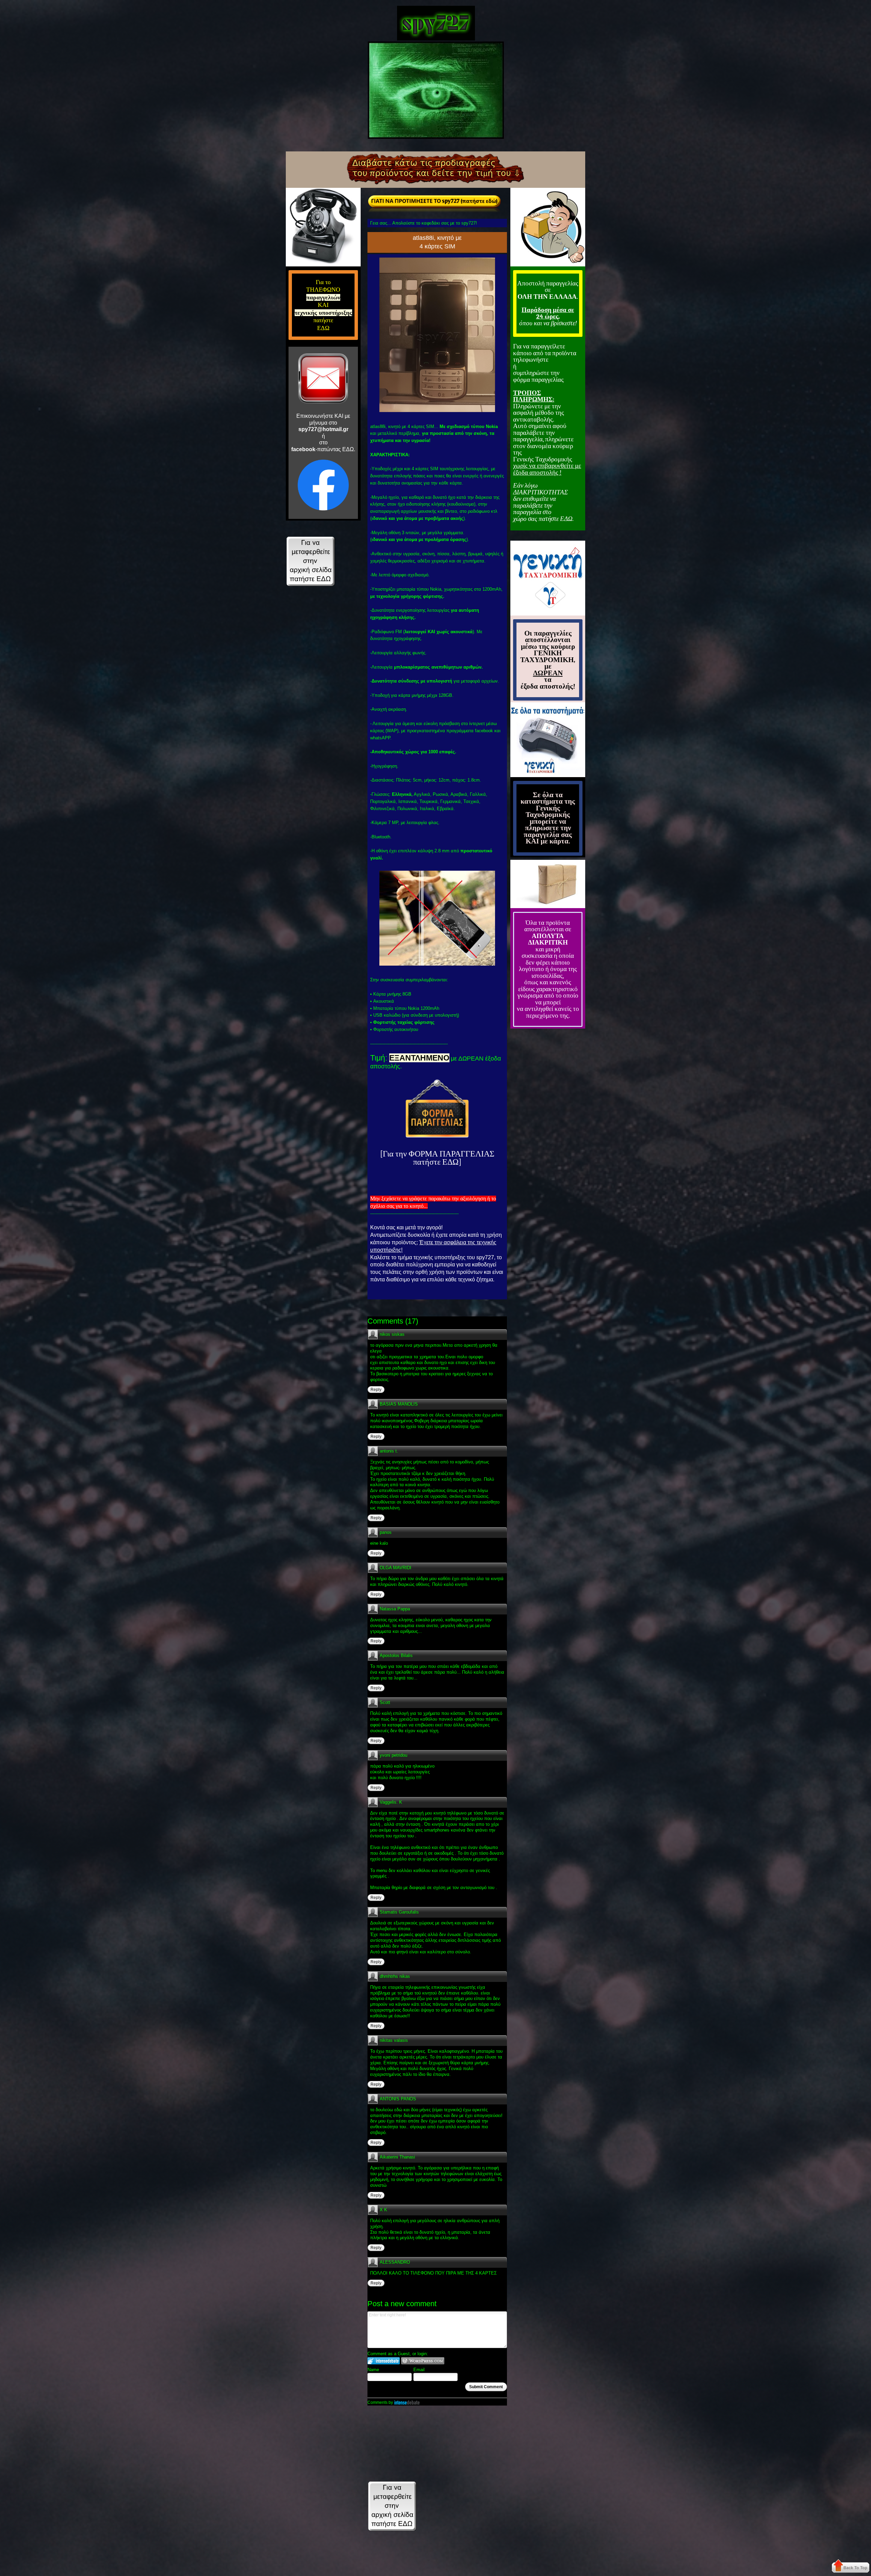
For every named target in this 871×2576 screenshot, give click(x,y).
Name (373, 2370)
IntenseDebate (407, 2402)
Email (419, 2370)
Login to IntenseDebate (384, 2361)
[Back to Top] (851, 2567)
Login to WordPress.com (423, 2361)
